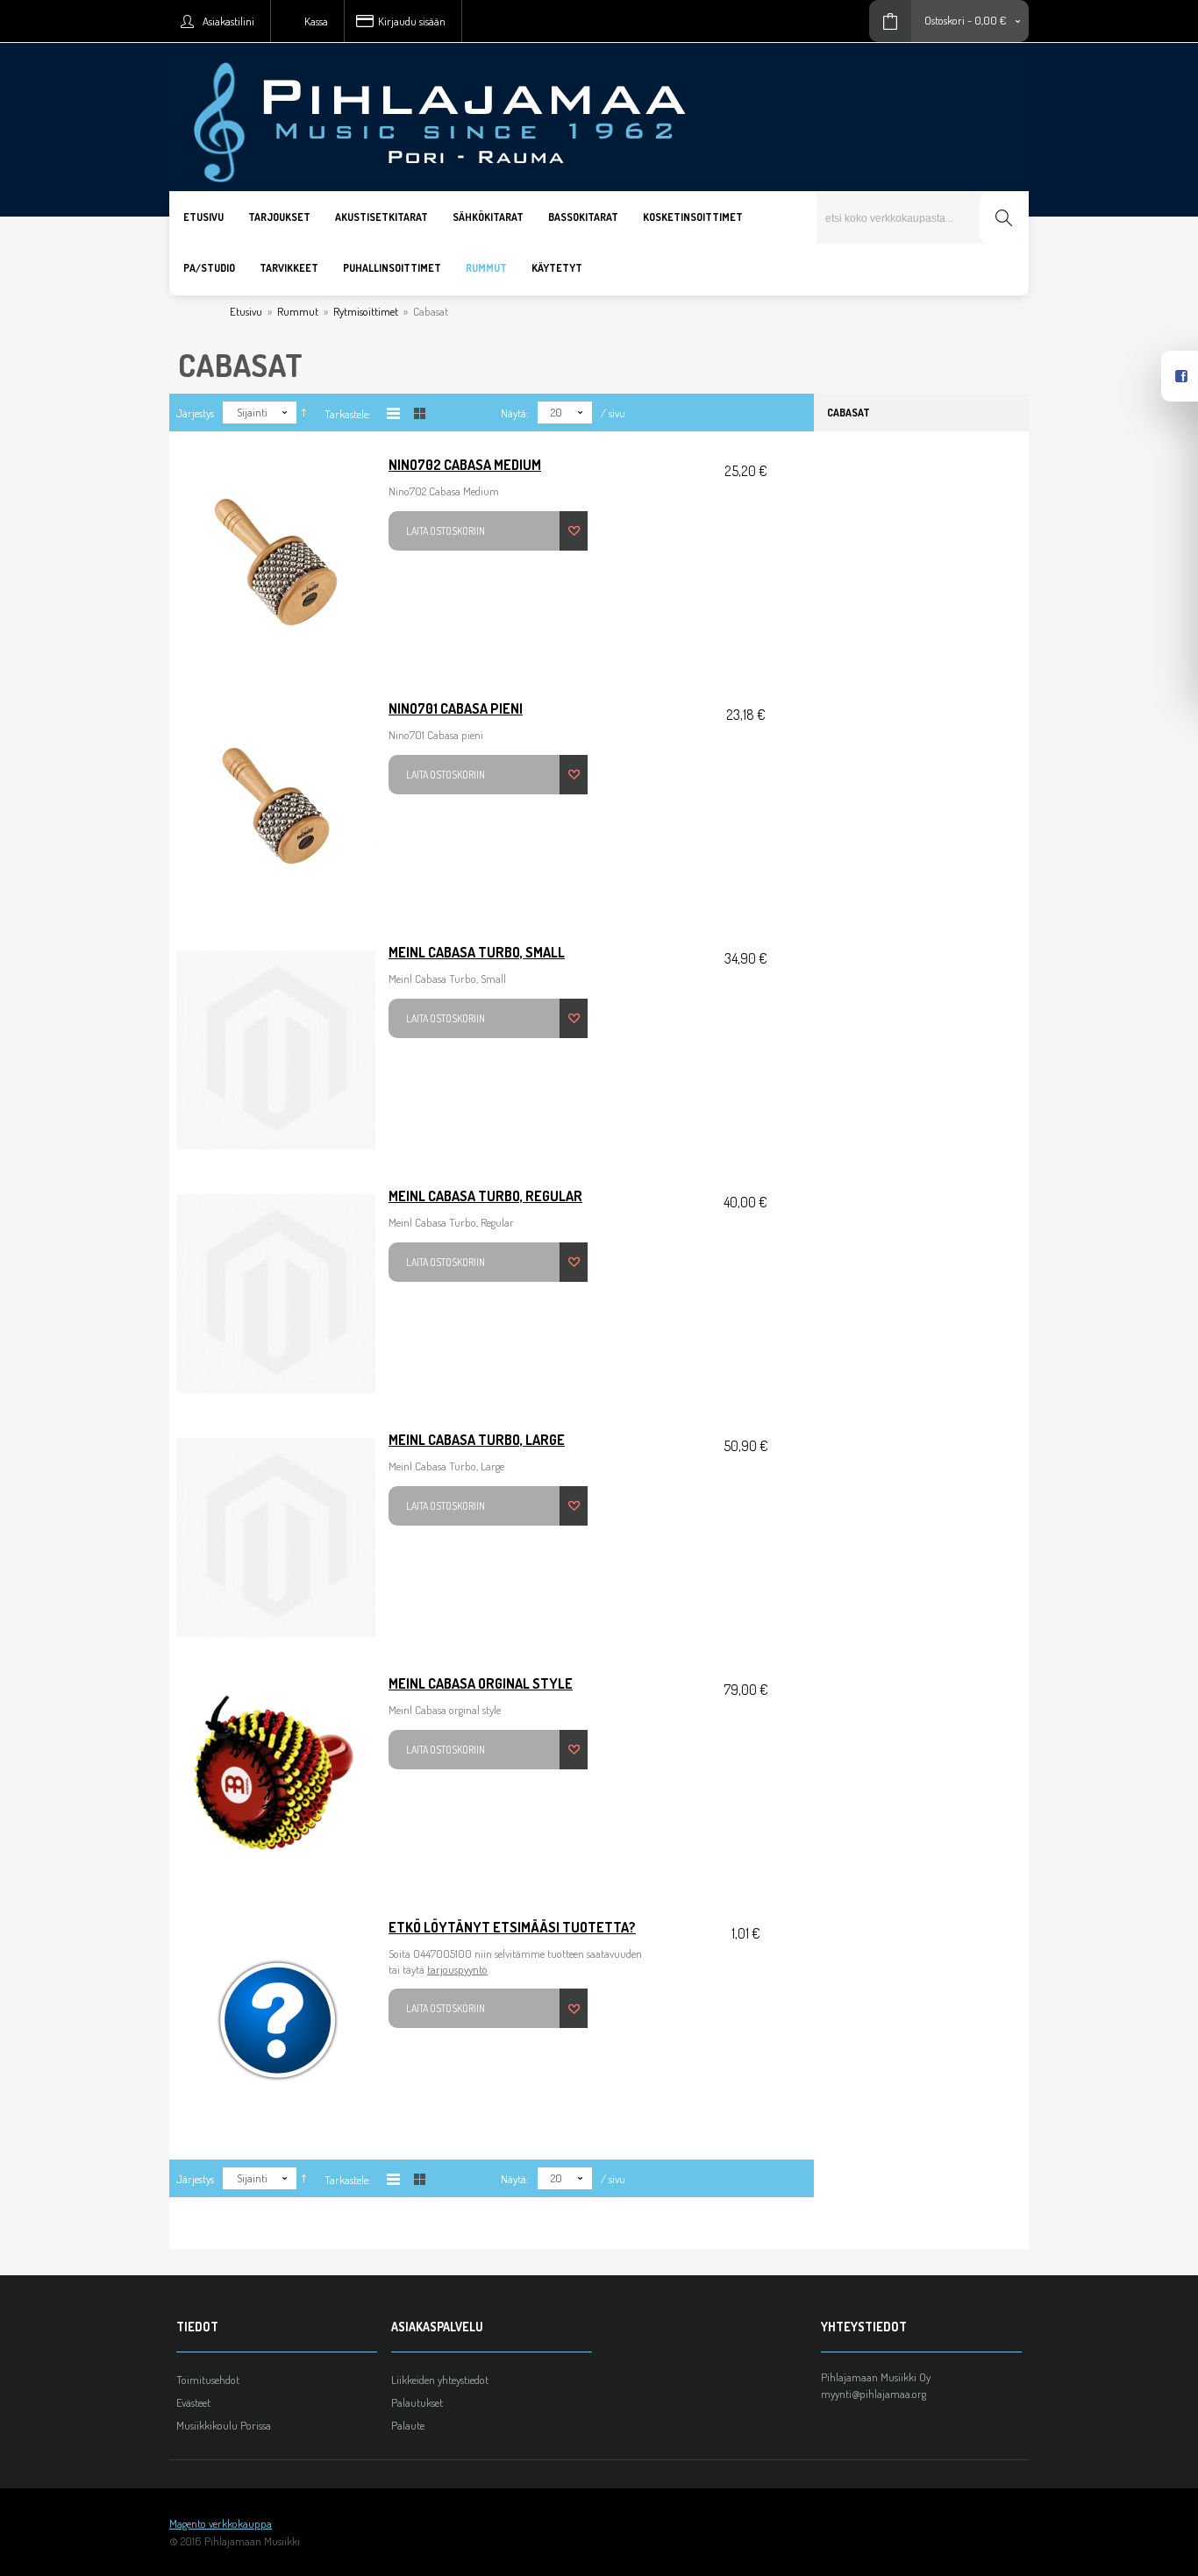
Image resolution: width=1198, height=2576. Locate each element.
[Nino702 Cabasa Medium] (276, 562)
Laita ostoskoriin (446, 531)
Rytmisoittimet (366, 311)
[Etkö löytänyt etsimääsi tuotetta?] (276, 2025)
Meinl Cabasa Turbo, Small (477, 952)
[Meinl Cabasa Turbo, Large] (276, 1537)
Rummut (298, 311)
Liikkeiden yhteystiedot (440, 2380)
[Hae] (1003, 218)
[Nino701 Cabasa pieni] (276, 806)
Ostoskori (945, 20)
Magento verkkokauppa (221, 2523)
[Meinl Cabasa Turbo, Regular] (276, 1293)
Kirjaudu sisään (412, 21)
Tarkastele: (348, 414)
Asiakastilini (228, 21)
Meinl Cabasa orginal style (481, 1683)
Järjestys (195, 413)
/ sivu (613, 413)
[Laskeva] (304, 413)
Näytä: (515, 413)
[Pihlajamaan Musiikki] (599, 50)
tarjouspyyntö (457, 1969)
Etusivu (246, 311)
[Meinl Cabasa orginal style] (276, 1781)
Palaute (408, 2425)
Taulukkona (420, 413)
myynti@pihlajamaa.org (874, 2394)
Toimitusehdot (208, 2380)
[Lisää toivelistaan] (574, 531)
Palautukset (417, 2402)
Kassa (316, 21)
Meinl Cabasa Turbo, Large (477, 1440)
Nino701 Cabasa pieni (456, 708)
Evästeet (193, 2402)
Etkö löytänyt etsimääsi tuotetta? (512, 1927)
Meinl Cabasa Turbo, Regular (485, 1196)
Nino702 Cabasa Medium (465, 465)
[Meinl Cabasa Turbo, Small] (276, 1050)
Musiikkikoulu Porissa (224, 2425)
